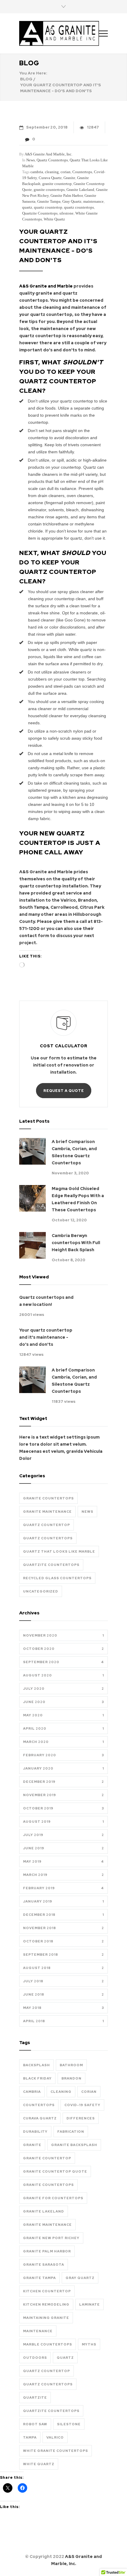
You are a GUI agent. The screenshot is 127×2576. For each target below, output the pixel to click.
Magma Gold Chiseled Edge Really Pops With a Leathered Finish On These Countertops (78, 1199)
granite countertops (49, 190)
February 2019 (63, 1888)
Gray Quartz (72, 201)
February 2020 (63, 1755)
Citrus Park (92, 907)
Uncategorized (41, 1591)
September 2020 (63, 1662)
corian (66, 172)
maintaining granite (46, 2318)
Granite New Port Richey (51, 2238)
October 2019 (63, 1808)
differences (81, 2118)
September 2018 (63, 1955)
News (31, 160)
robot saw (35, 2424)
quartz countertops (79, 207)
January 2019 (63, 1901)
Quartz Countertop (47, 1525)
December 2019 (63, 1782)
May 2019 (63, 1861)
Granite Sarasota (44, 2265)
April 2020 (63, 1728)
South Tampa (34, 907)
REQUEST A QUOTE (64, 1091)
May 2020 (63, 1715)
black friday (37, 2078)
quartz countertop (48, 207)
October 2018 (63, 1941)
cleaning (52, 172)
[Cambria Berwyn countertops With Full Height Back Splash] (32, 1245)
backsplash (36, 2065)
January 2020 (63, 1768)
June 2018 (63, 1994)
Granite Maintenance (47, 1512)
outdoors (35, 2358)
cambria (37, 172)
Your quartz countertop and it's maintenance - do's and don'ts (46, 1337)
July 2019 (63, 1835)
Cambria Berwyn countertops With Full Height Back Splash (76, 1243)
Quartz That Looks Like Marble (59, 1551)
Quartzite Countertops (40, 213)
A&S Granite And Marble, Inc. (48, 154)
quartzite (35, 2398)
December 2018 (63, 1915)
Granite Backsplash (74, 2145)
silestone (66, 213)
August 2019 (63, 1822)
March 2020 (63, 1742)
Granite (69, 178)
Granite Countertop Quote (55, 2171)
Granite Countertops (48, 1498)
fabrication (71, 2132)
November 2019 (63, 1795)
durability (35, 2132)
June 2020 (63, 1702)
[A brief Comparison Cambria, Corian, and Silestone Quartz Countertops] (32, 1151)
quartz (27, 207)
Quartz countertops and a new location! (46, 1301)
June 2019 (63, 1848)
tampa (30, 2437)
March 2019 (63, 1875)
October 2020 (63, 1649)
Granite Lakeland (80, 190)
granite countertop (57, 184)
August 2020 (63, 1675)
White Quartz (54, 219)
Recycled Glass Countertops (57, 1578)
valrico (55, 2437)
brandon (71, 2078)
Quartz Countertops (52, 160)
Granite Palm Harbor (67, 195)
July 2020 (63, 1689)
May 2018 (63, 2008)
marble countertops (48, 2344)
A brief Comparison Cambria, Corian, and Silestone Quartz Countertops (74, 1152)
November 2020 (63, 1635)
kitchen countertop (47, 2291)
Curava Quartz (50, 178)
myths (89, 2344)
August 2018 (63, 1968)
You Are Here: (33, 73)
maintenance (93, 201)
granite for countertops (53, 2198)
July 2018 (63, 1981)
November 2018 (63, 1928)
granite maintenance (47, 2225)
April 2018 (63, 2021)
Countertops (82, 172)
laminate (89, 2304)
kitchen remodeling (46, 2304)
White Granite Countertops (56, 2451)
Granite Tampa (49, 201)
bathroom (71, 2065)
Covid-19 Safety (82, 2105)
